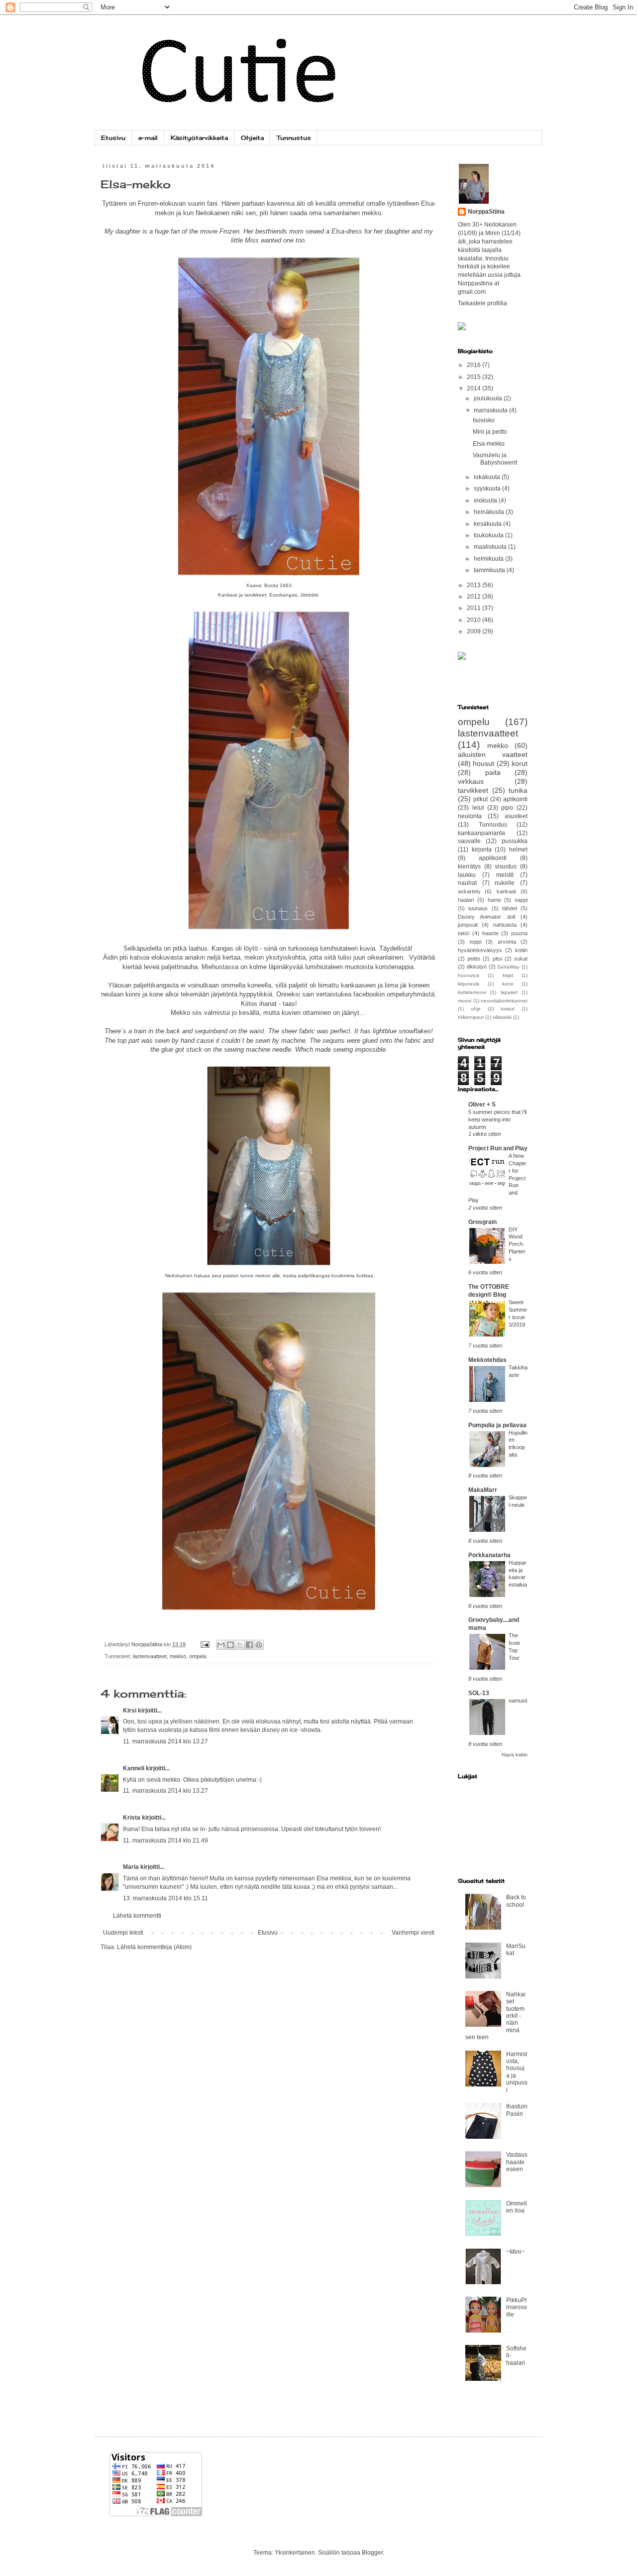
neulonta (470, 816)
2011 (475, 608)
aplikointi (515, 799)
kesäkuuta (488, 524)
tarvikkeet (473, 790)
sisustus (506, 866)
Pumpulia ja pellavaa (497, 1425)
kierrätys (469, 866)
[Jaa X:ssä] (240, 1645)
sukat (521, 959)
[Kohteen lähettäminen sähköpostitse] (221, 1645)
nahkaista (505, 925)
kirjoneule (469, 984)
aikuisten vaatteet (493, 754)
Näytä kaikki (515, 1755)
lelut (478, 808)
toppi (476, 942)
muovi (465, 1001)
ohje (476, 1009)
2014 (475, 388)
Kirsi (130, 1711)
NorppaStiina (486, 212)
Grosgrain (482, 1222)
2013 (475, 585)
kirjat (508, 975)
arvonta (507, 942)
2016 (475, 365)
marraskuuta (491, 410)
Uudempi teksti (123, 1933)
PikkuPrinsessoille (517, 2307)
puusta (519, 933)
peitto (474, 959)
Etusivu (113, 138)
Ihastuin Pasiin (517, 2110)
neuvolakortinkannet (504, 1001)
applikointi (493, 858)
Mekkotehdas (487, 1360)
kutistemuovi (472, 992)
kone (508, 984)
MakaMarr (483, 1490)
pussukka (515, 841)
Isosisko (484, 420)
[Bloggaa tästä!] (230, 1645)
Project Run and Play (498, 1148)
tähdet (510, 908)
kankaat (506, 891)
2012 (475, 597)
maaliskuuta (491, 547)
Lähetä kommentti (137, 1916)
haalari (466, 900)
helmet (518, 850)
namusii (518, 1701)
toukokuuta (489, 535)
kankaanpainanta (481, 833)
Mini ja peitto (490, 432)
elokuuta (486, 500)
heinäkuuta (490, 512)
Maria (131, 1867)
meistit (505, 875)
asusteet (516, 816)
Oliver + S (482, 1104)
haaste (490, 933)
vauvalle (469, 841)
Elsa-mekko (489, 444)
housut (483, 763)
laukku (467, 875)
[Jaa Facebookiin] (249, 1645)
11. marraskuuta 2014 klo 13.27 (165, 1741)
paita (493, 772)
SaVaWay (508, 967)
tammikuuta (490, 570)
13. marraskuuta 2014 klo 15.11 (165, 1898)
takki (464, 933)
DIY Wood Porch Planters (517, 1244)
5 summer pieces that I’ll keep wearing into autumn (497, 1119)
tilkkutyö (477, 967)
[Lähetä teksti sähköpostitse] (205, 1644)
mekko (178, 1656)
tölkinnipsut (471, 1017)
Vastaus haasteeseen (517, 2162)
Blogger (372, 2553)
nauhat (467, 883)
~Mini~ (515, 2252)
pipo (507, 808)
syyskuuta (488, 489)
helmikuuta (489, 559)
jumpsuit (468, 925)
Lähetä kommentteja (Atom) (154, 1947)
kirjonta (482, 850)
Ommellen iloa (517, 2207)
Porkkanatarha (489, 1555)
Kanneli (134, 1768)
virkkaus (471, 781)
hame (494, 900)
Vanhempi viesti (413, 1933)
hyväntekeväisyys (480, 950)
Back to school (516, 1901)
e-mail (148, 138)
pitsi (497, 959)
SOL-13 (479, 1693)
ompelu (198, 1656)
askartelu (469, 891)
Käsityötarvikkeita (199, 138)
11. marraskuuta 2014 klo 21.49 (165, 1840)
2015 (475, 377)
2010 (475, 620)
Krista (132, 1818)
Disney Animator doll (486, 917)
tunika (518, 790)
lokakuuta (488, 477)
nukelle (505, 883)
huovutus (469, 975)
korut (520, 763)
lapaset (509, 992)
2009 (475, 631)
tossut (508, 1009)
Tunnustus (294, 138)
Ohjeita (252, 138)
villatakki (502, 1017)
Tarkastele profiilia (482, 303)
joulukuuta (489, 398)
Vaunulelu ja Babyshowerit (495, 459)
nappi (521, 900)
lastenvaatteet (150, 1656)
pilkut (480, 799)
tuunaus (478, 908)
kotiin (521, 950)
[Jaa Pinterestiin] (259, 1645)
